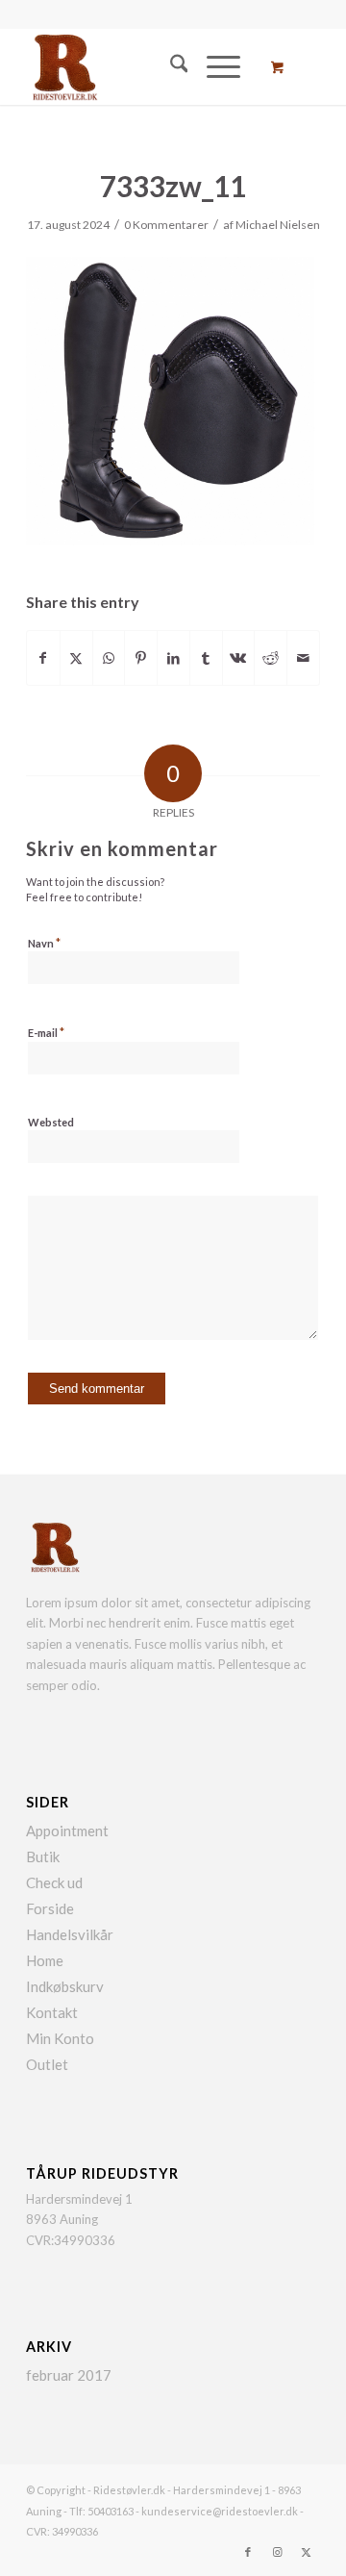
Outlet (47, 2064)
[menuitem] (170, 66)
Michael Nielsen (278, 225)
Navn (44, 943)
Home (45, 1960)
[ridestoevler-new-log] (144, 66)
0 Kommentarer (166, 225)
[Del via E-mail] (303, 658)
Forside (50, 1908)
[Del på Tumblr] (206, 658)
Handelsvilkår (70, 1934)
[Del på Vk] (239, 658)
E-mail (46, 1032)
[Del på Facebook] (43, 658)
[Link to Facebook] (248, 2552)
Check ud (54, 1882)
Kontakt (52, 2012)
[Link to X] (306, 2552)
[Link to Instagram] (277, 2552)
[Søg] (170, 66)
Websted (51, 1122)
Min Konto (60, 2038)
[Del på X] (76, 658)
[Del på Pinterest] (141, 658)
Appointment (67, 1831)
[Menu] (214, 66)
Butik (43, 1856)
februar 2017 (69, 2375)
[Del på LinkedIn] (173, 658)
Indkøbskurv (65, 1986)
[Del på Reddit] (271, 658)
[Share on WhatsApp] (109, 658)
